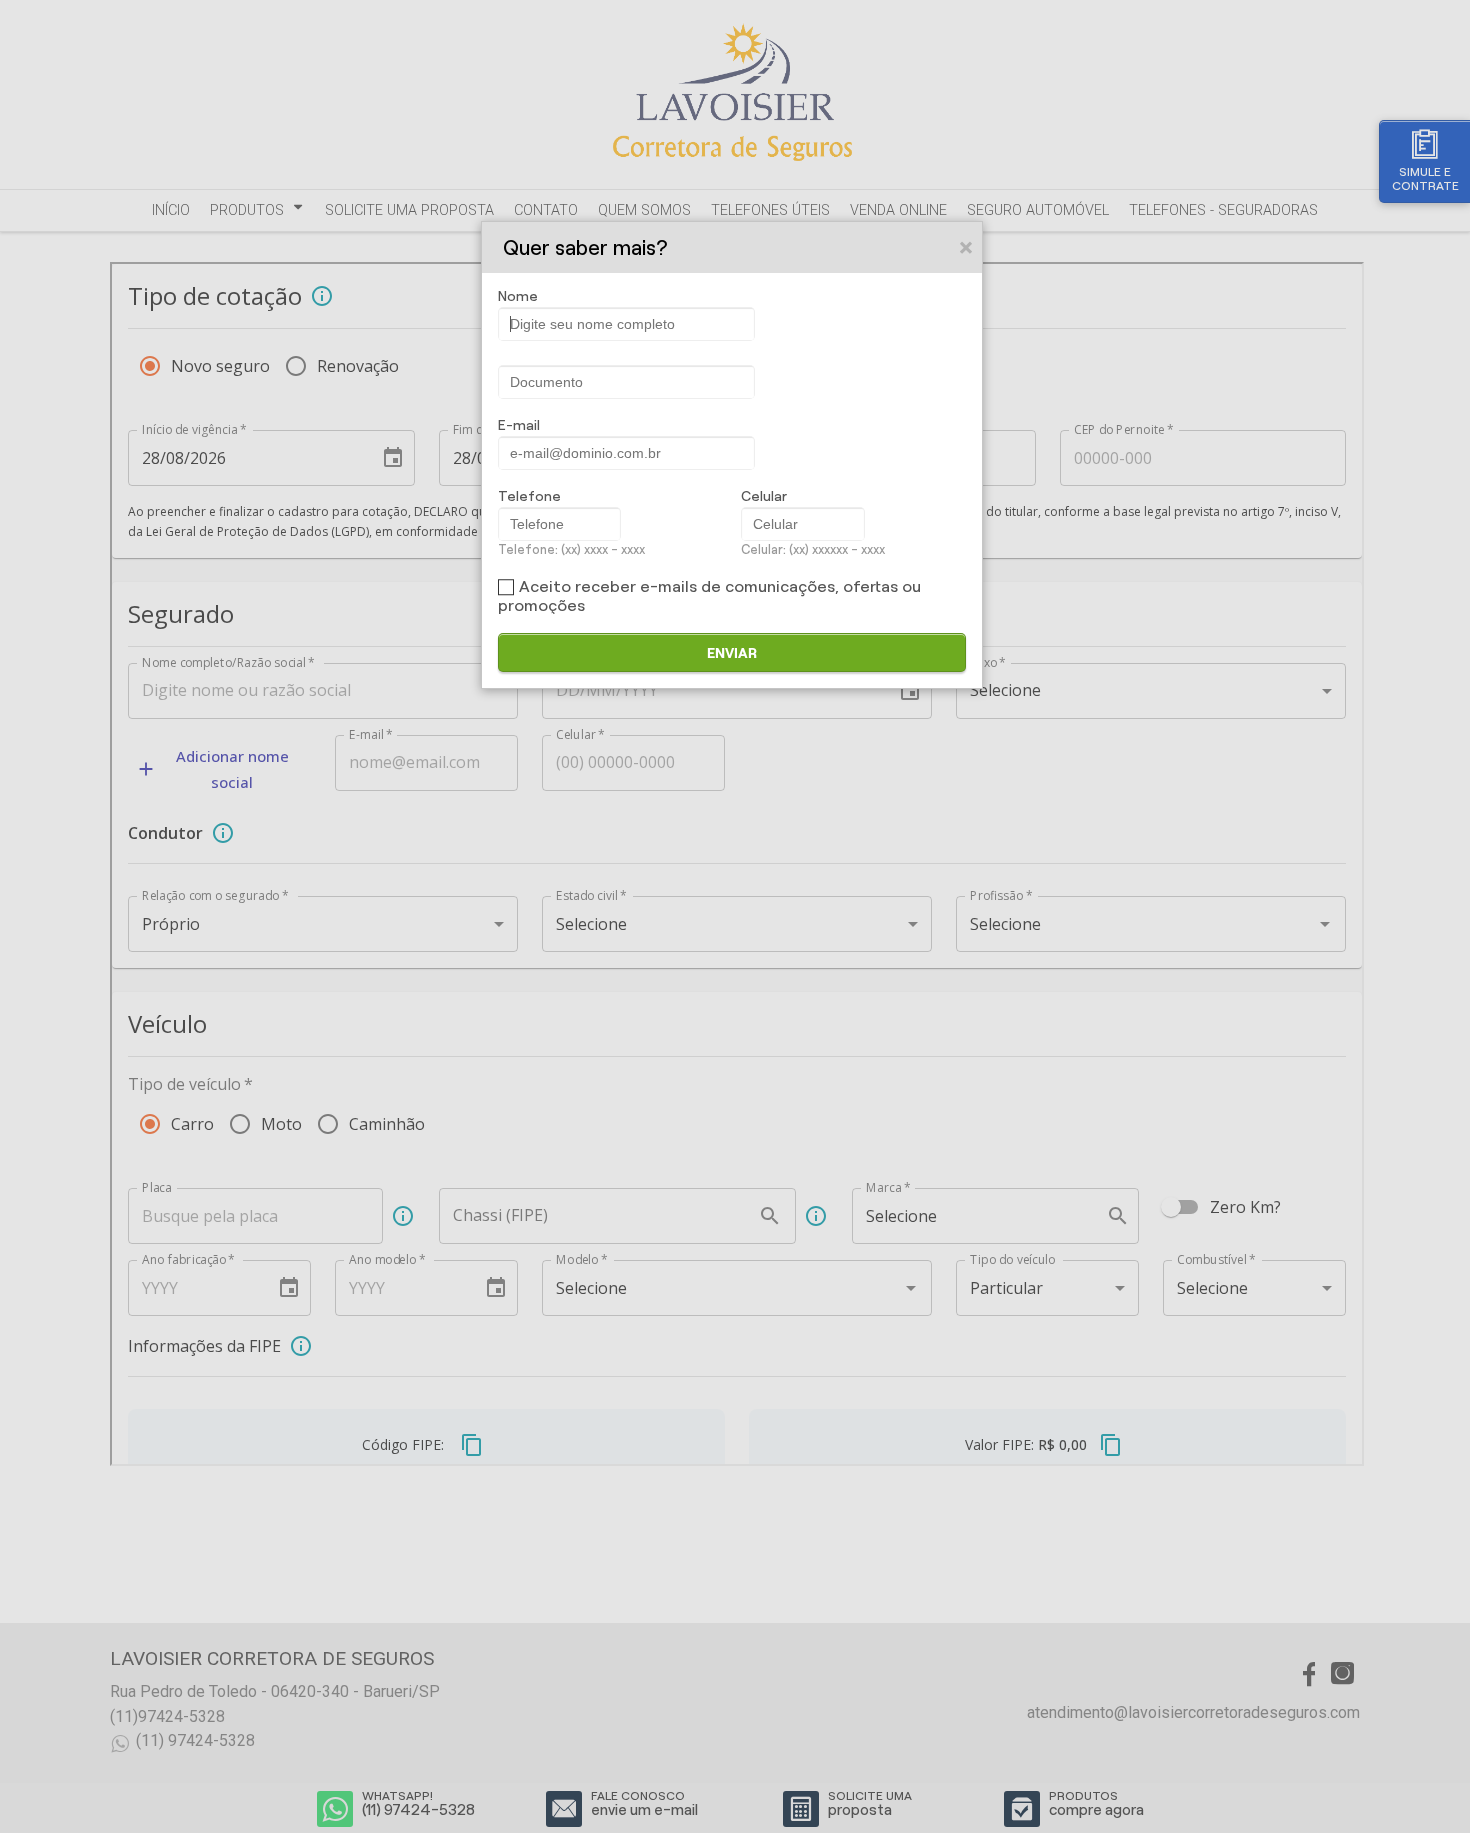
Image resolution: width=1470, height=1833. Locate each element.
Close (967, 247)
